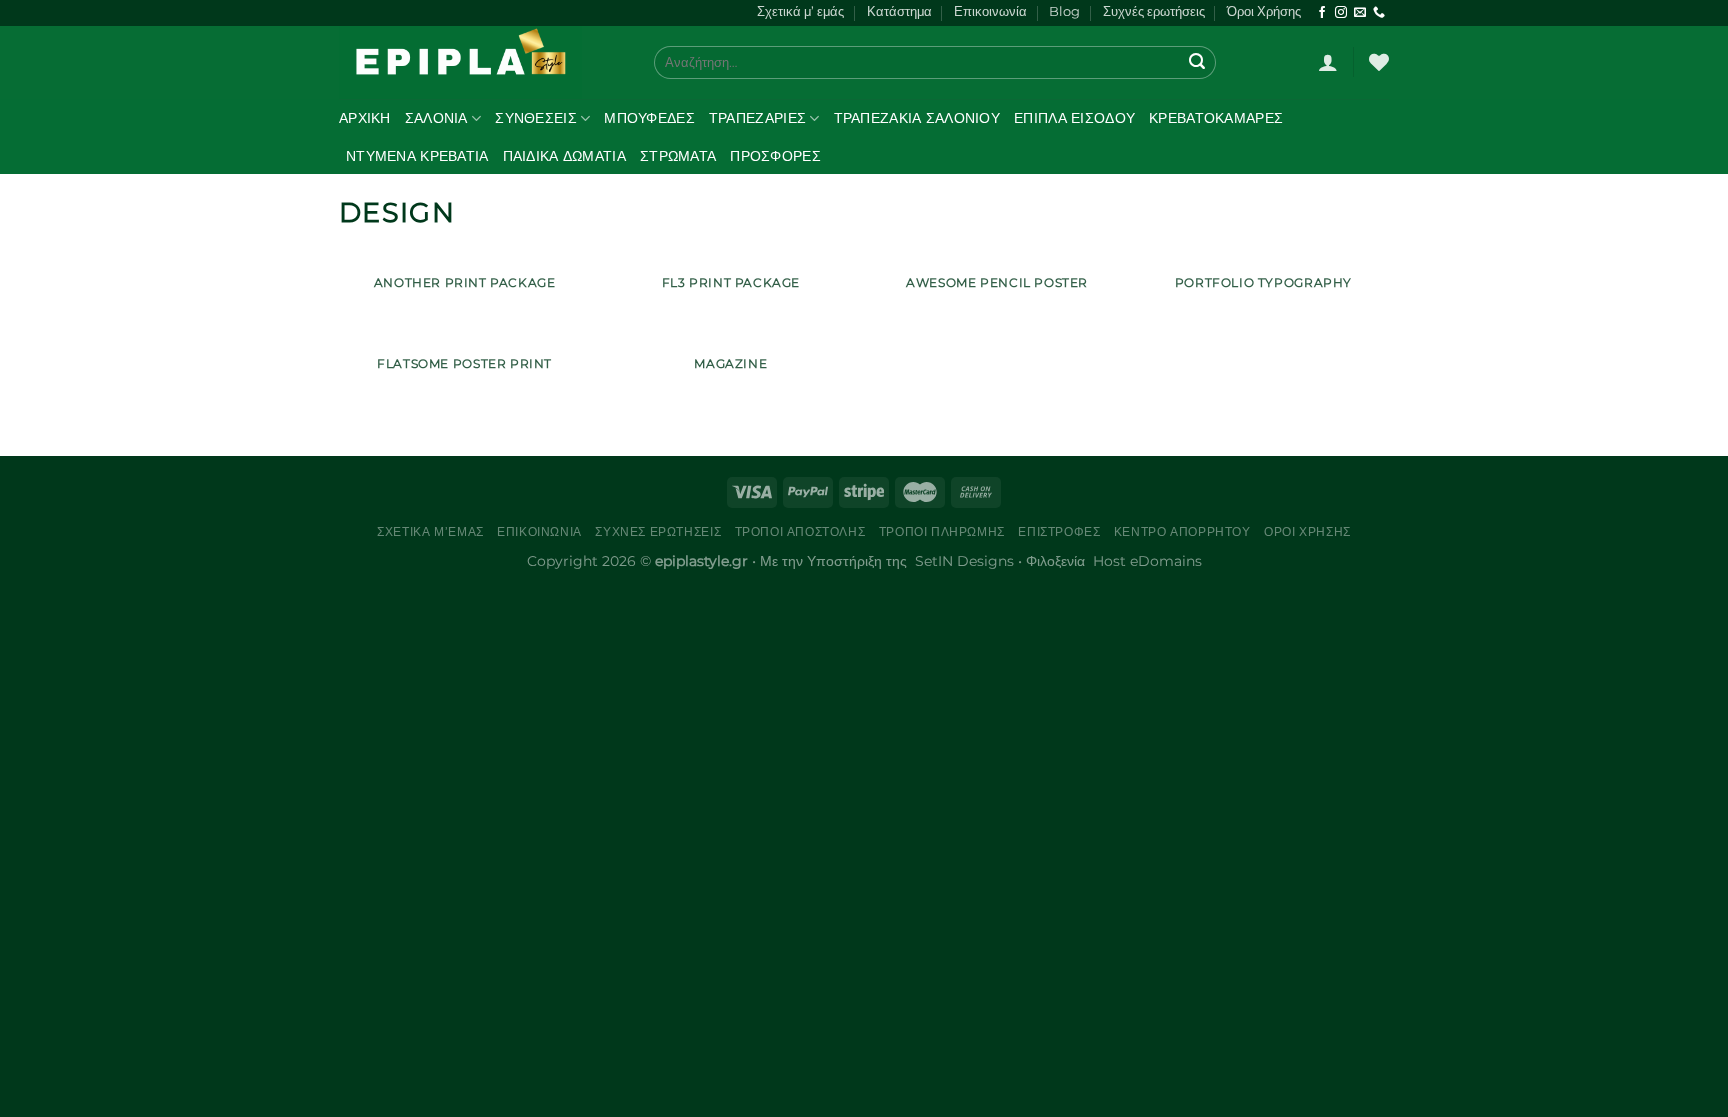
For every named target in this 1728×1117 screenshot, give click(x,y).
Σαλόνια (436, 118)
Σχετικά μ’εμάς (430, 531)
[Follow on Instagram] (1341, 13)
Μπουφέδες (649, 118)
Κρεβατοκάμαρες (1216, 118)
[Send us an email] (1360, 13)
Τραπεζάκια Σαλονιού (917, 118)
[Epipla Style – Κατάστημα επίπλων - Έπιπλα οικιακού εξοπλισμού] (481, 62)
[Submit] (1198, 62)
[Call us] (1379, 13)
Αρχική (365, 118)
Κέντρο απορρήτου (1182, 531)
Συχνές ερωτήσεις (1154, 11)
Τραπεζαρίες (757, 118)
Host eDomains (1147, 561)
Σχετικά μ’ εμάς (800, 11)
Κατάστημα (899, 11)
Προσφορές (775, 156)
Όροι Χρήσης (1264, 11)
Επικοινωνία (990, 11)
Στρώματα (678, 156)
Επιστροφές (1059, 531)
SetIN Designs (964, 561)
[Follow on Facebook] (1322, 13)
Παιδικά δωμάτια (564, 156)
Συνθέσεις (536, 118)
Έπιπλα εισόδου (1074, 118)
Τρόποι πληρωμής (942, 531)
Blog (1064, 11)
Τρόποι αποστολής (800, 531)
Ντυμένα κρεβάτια (417, 156)
